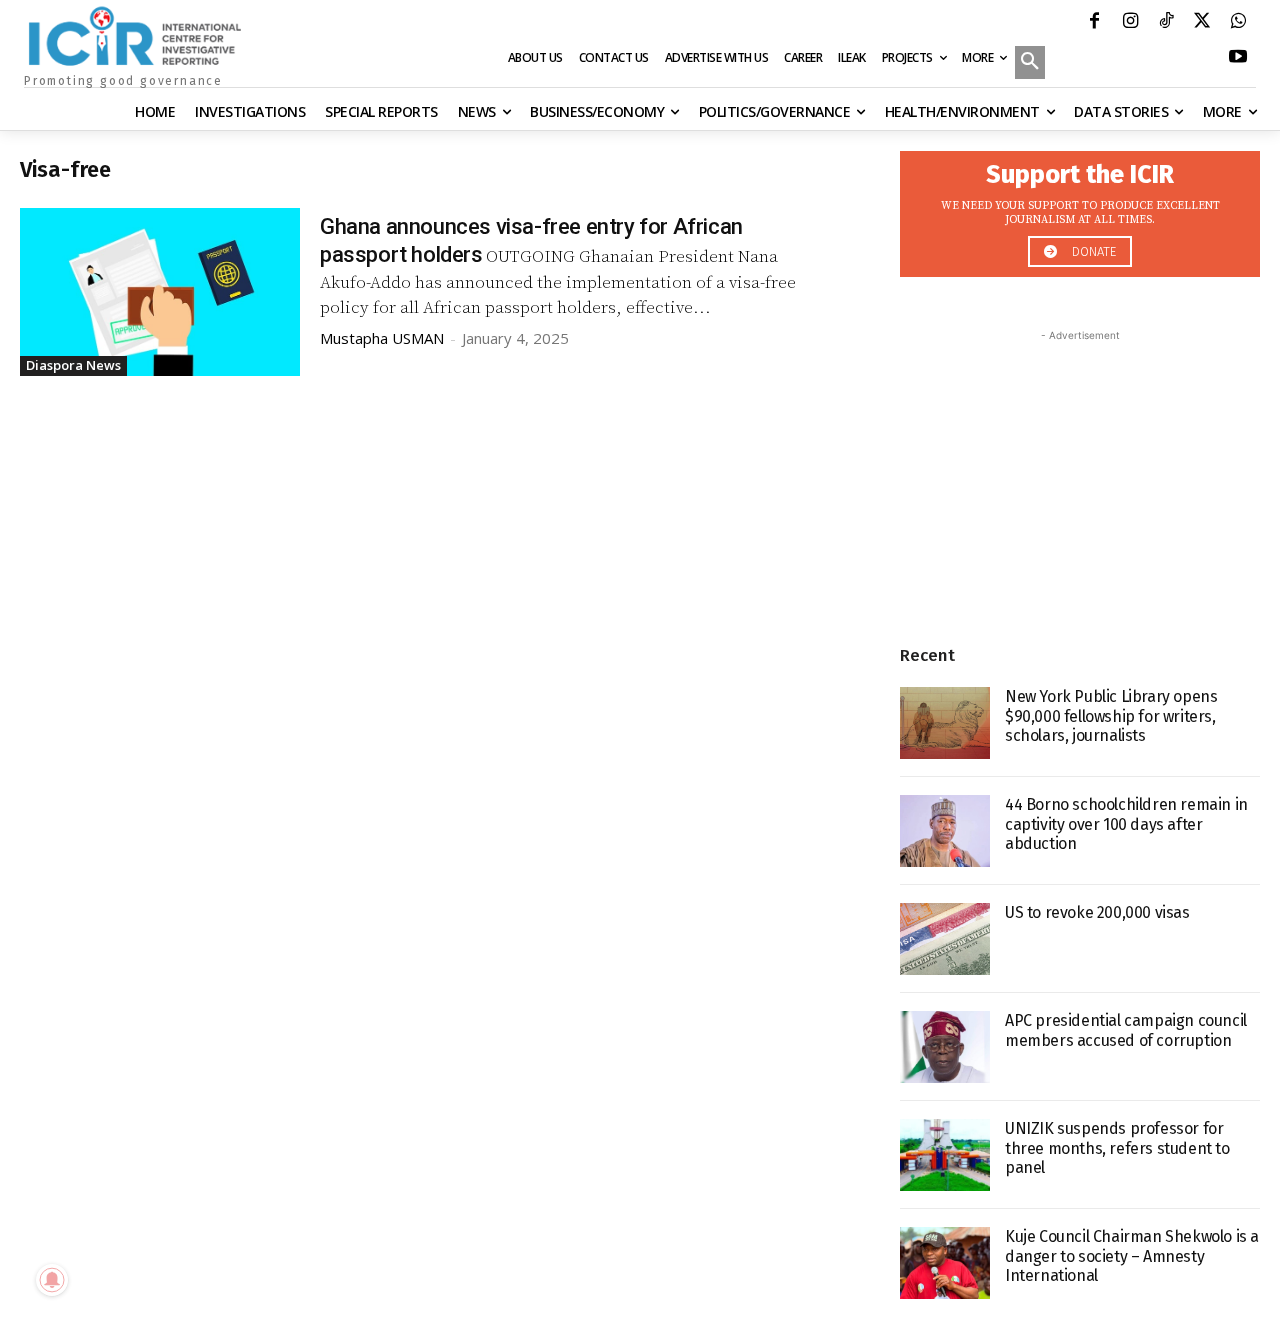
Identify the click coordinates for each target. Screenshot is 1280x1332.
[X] (1202, 23)
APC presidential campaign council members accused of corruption (1126, 1030)
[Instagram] (1130, 23)
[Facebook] (1094, 23)
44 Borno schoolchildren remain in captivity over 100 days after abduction (1126, 823)
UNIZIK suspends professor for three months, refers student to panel (1117, 1147)
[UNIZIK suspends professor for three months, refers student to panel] (945, 1155)
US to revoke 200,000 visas (1097, 912)
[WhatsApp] (1238, 23)
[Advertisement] (1080, 471)
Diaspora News (73, 365)
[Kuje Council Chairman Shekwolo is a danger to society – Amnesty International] (945, 1263)
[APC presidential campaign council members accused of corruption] (945, 1047)
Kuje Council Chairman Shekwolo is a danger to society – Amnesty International (1132, 1255)
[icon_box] (1080, 208)
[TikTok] (1166, 23)
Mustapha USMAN (382, 338)
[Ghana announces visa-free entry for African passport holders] (160, 292)
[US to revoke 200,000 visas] (945, 939)
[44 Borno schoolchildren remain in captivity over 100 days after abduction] (945, 831)
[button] (1030, 64)
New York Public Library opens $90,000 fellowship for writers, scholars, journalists (1111, 715)
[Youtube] (1238, 59)
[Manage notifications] (52, 1280)
